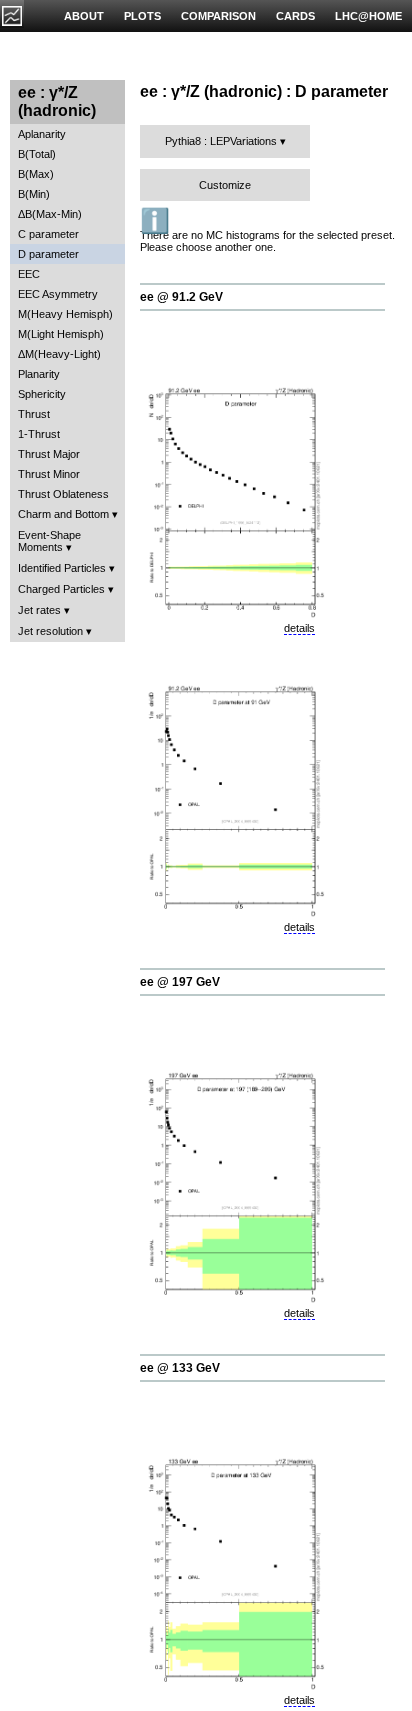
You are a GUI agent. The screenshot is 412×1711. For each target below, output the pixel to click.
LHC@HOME (368, 16)
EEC (29, 274)
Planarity (39, 374)
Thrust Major (49, 454)
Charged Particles (61, 589)
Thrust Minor (49, 474)
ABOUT (84, 16)
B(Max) (36, 174)
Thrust (34, 414)
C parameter (48, 234)
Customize (225, 185)
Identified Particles (62, 568)
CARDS (295, 16)
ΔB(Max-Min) (50, 214)
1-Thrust (39, 434)
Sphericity (42, 394)
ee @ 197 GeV (180, 982)
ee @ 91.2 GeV (181, 297)
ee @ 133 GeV (180, 1368)
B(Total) (37, 154)
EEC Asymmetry (58, 294)
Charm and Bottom (63, 514)
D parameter (48, 254)
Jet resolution (50, 631)
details (299, 628)
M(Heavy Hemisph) (65, 314)
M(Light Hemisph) (61, 334)
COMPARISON (218, 16)
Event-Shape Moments (49, 541)
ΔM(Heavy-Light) (59, 354)
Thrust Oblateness (63, 494)
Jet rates (39, 610)
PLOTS (142, 16)
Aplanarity (42, 134)
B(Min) (34, 194)
